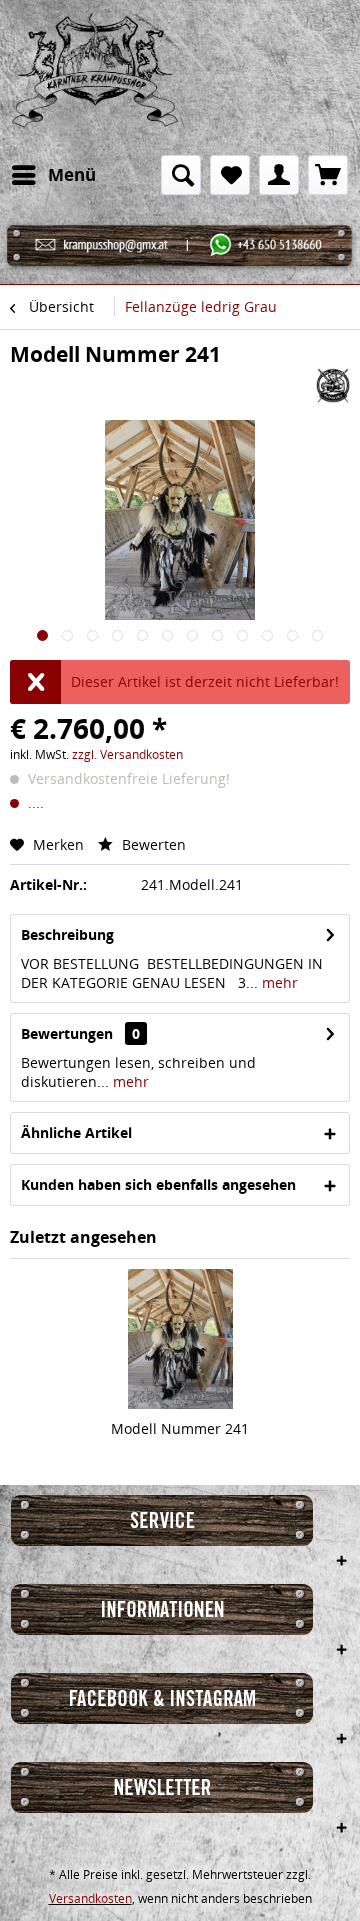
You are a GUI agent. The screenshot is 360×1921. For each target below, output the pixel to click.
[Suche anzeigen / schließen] (181, 175)
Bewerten (152, 844)
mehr (278, 982)
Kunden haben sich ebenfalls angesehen (158, 1184)
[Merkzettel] (230, 175)
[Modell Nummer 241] (180, 1339)
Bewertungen (67, 1033)
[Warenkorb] (328, 175)
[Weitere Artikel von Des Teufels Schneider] (333, 385)
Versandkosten (90, 1898)
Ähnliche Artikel (76, 1132)
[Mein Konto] (279, 175)
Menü (72, 174)
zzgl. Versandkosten (127, 754)
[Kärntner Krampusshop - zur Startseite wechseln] (95, 77)
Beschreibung (67, 934)
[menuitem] (53, 175)
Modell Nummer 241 (180, 1428)
